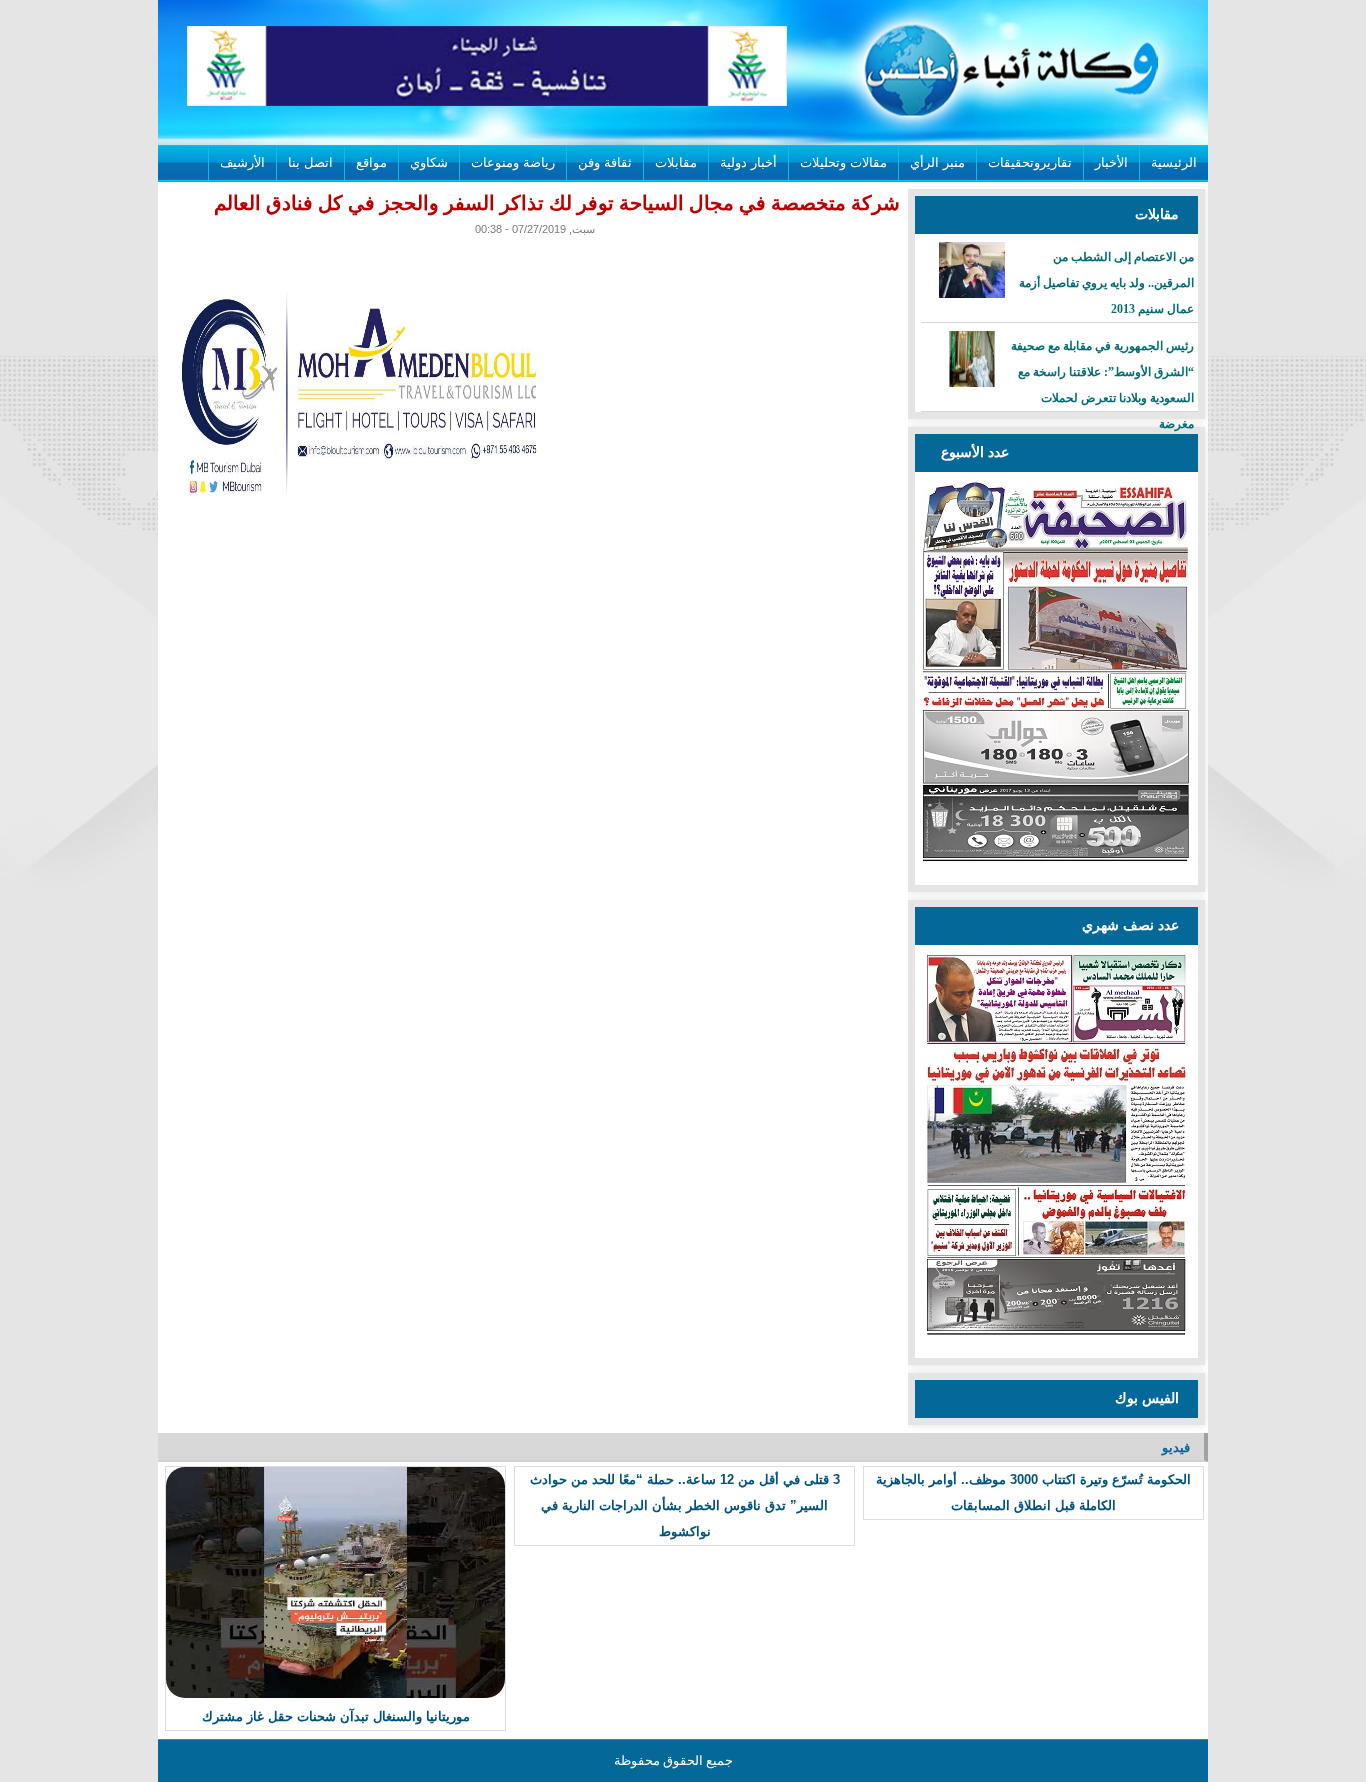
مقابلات (676, 162)
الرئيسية (1174, 162)
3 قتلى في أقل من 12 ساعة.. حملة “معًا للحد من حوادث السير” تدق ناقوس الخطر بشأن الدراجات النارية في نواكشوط (685, 1505)
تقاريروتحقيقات (1030, 162)
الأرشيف (242, 162)
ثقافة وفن (605, 162)
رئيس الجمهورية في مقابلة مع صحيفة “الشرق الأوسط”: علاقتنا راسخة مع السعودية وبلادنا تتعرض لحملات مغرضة (1102, 385)
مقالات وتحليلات (843, 162)
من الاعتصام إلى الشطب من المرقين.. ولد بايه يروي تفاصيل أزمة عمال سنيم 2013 (1106, 283)
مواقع (371, 162)
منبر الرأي (937, 162)
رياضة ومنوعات (513, 162)
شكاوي (429, 162)
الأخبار (1111, 162)
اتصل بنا (310, 162)
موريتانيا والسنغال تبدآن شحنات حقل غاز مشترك (336, 1716)
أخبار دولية (748, 162)
